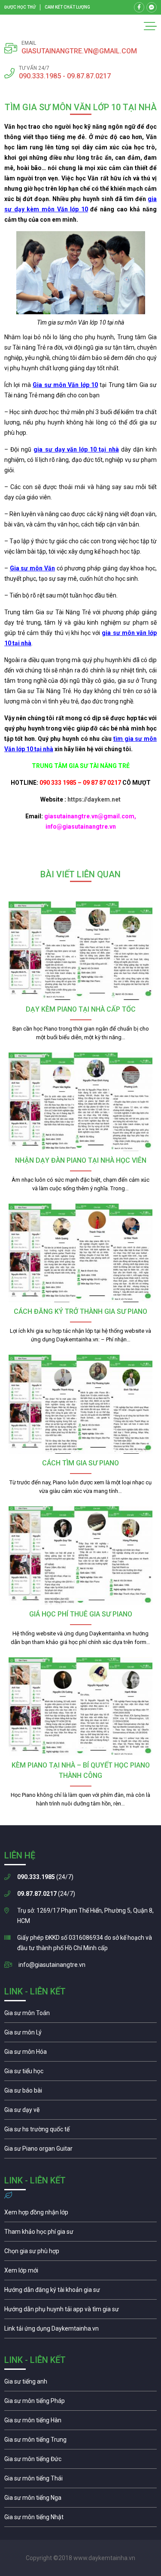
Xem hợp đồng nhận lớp (80, 2214)
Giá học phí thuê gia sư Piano (81, 1614)
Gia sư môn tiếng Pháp (80, 2403)
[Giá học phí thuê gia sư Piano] (80, 1556)
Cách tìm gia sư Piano (80, 1463)
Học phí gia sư (80, 2234)
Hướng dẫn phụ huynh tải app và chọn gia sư (80, 2311)
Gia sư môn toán (80, 2015)
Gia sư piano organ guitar (80, 2151)
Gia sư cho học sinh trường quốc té (80, 2131)
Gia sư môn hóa (80, 2054)
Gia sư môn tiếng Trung (80, 2442)
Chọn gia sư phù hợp (80, 2253)
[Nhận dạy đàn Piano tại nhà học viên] (80, 1102)
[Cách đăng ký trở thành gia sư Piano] (80, 1253)
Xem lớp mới (80, 2273)
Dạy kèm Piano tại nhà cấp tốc (81, 1009)
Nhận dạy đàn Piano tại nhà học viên (81, 1160)
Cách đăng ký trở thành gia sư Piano (80, 1311)
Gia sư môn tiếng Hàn (80, 2422)
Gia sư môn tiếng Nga (80, 2331)
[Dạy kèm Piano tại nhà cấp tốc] (80, 951)
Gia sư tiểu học (80, 2073)
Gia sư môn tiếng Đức (80, 2461)
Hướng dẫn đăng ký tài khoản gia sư (80, 2292)
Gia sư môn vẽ (80, 2112)
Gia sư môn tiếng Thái (80, 2480)
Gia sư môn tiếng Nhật (80, 2519)
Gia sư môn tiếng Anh (80, 2384)
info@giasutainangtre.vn (52, 1965)
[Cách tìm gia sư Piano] (80, 1404)
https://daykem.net (94, 799)
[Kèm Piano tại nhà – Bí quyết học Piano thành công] (80, 1707)
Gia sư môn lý (80, 2034)
